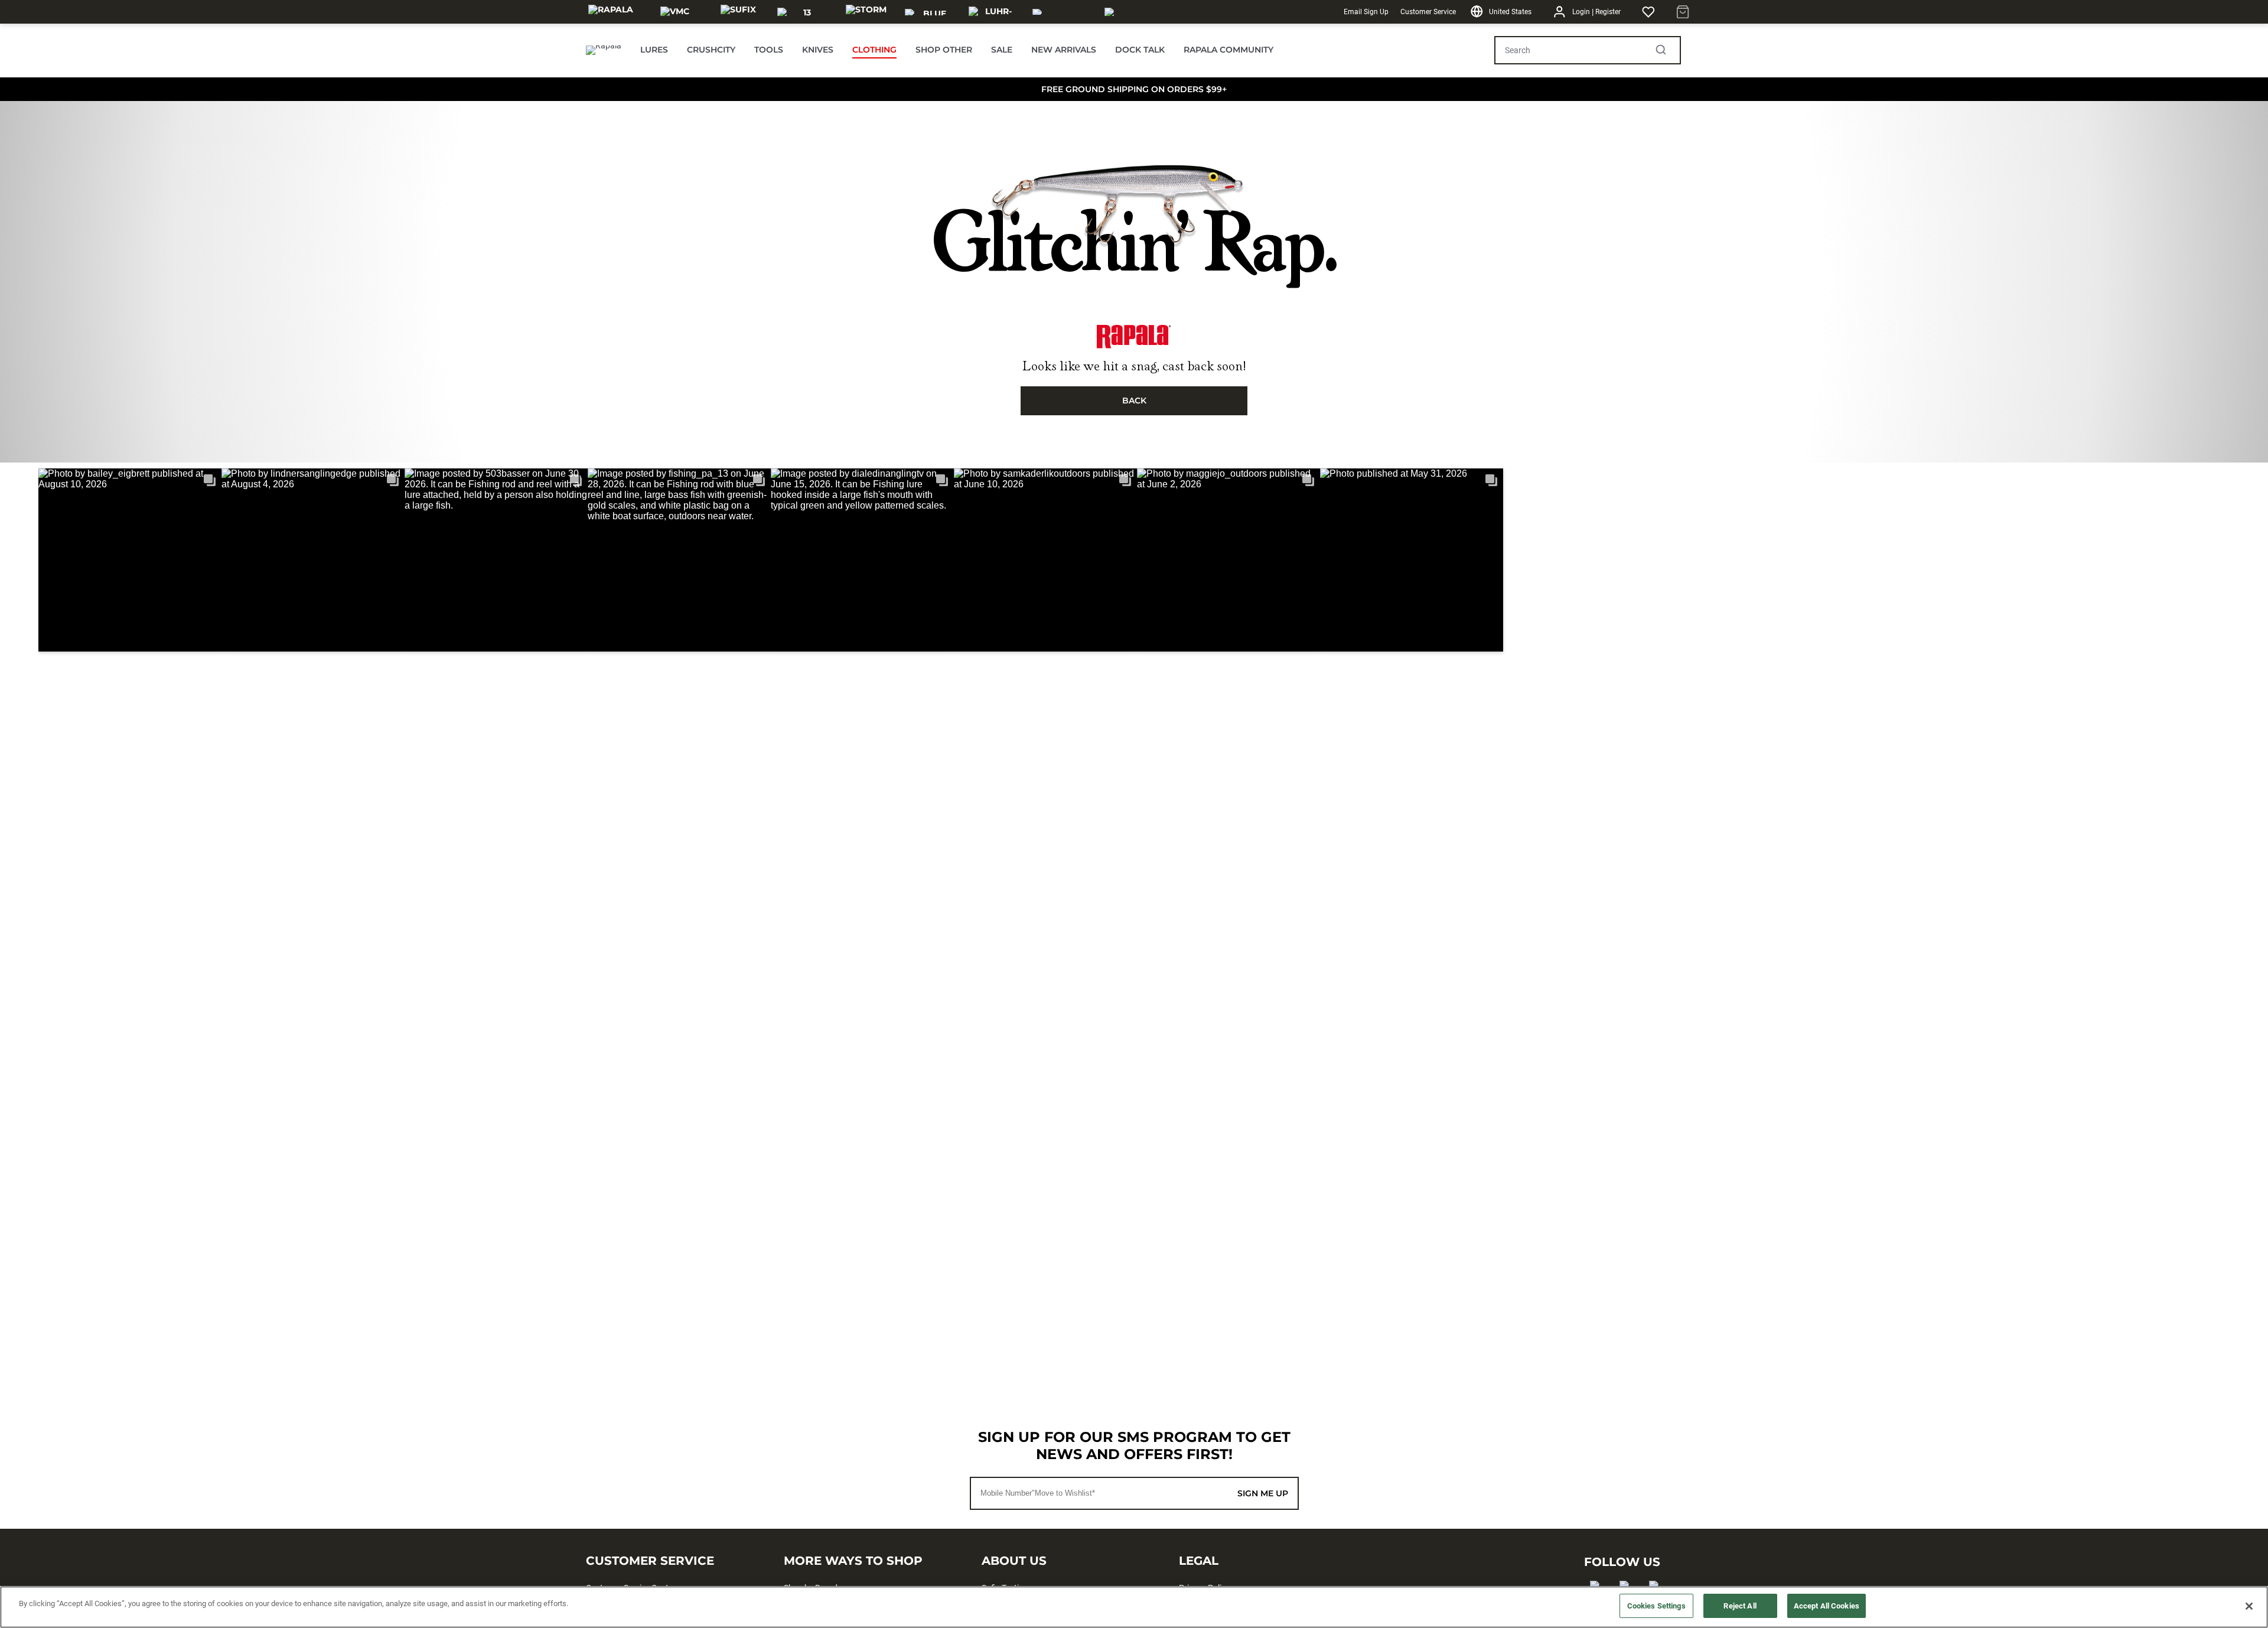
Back (1134, 401)
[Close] (2249, 1606)
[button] (130, 560)
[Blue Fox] (930, 12)
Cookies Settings (1656, 1606)
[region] (1134, 1607)
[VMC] (675, 12)
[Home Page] (604, 50)
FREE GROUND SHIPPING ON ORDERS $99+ (1134, 89)
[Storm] (866, 12)
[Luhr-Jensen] (993, 12)
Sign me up (1263, 1493)
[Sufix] (738, 12)
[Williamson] (1061, 12)
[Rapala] (611, 12)
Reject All (1740, 1606)
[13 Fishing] (802, 12)
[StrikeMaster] (1138, 12)
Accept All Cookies (1827, 1606)
